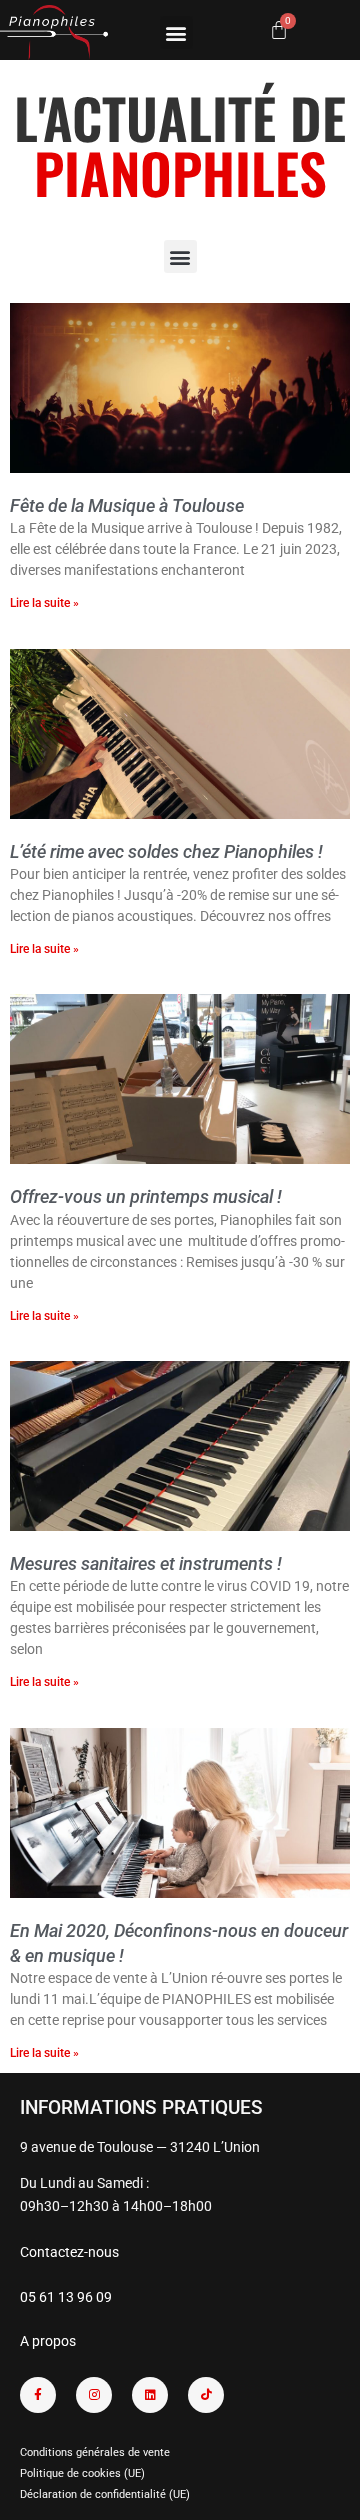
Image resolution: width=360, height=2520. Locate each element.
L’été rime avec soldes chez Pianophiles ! (166, 851)
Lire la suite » (44, 603)
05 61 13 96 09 (66, 2297)
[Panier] (279, 30)
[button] (176, 32)
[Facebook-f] (38, 2395)
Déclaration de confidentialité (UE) (105, 2494)
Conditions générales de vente (95, 2452)
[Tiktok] (206, 2395)
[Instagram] (94, 2395)
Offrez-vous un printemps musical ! (146, 1196)
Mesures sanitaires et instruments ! (146, 1563)
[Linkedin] (150, 2395)
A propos (48, 2341)
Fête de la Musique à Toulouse (127, 505)
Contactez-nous (69, 2252)
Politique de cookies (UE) (82, 2473)
